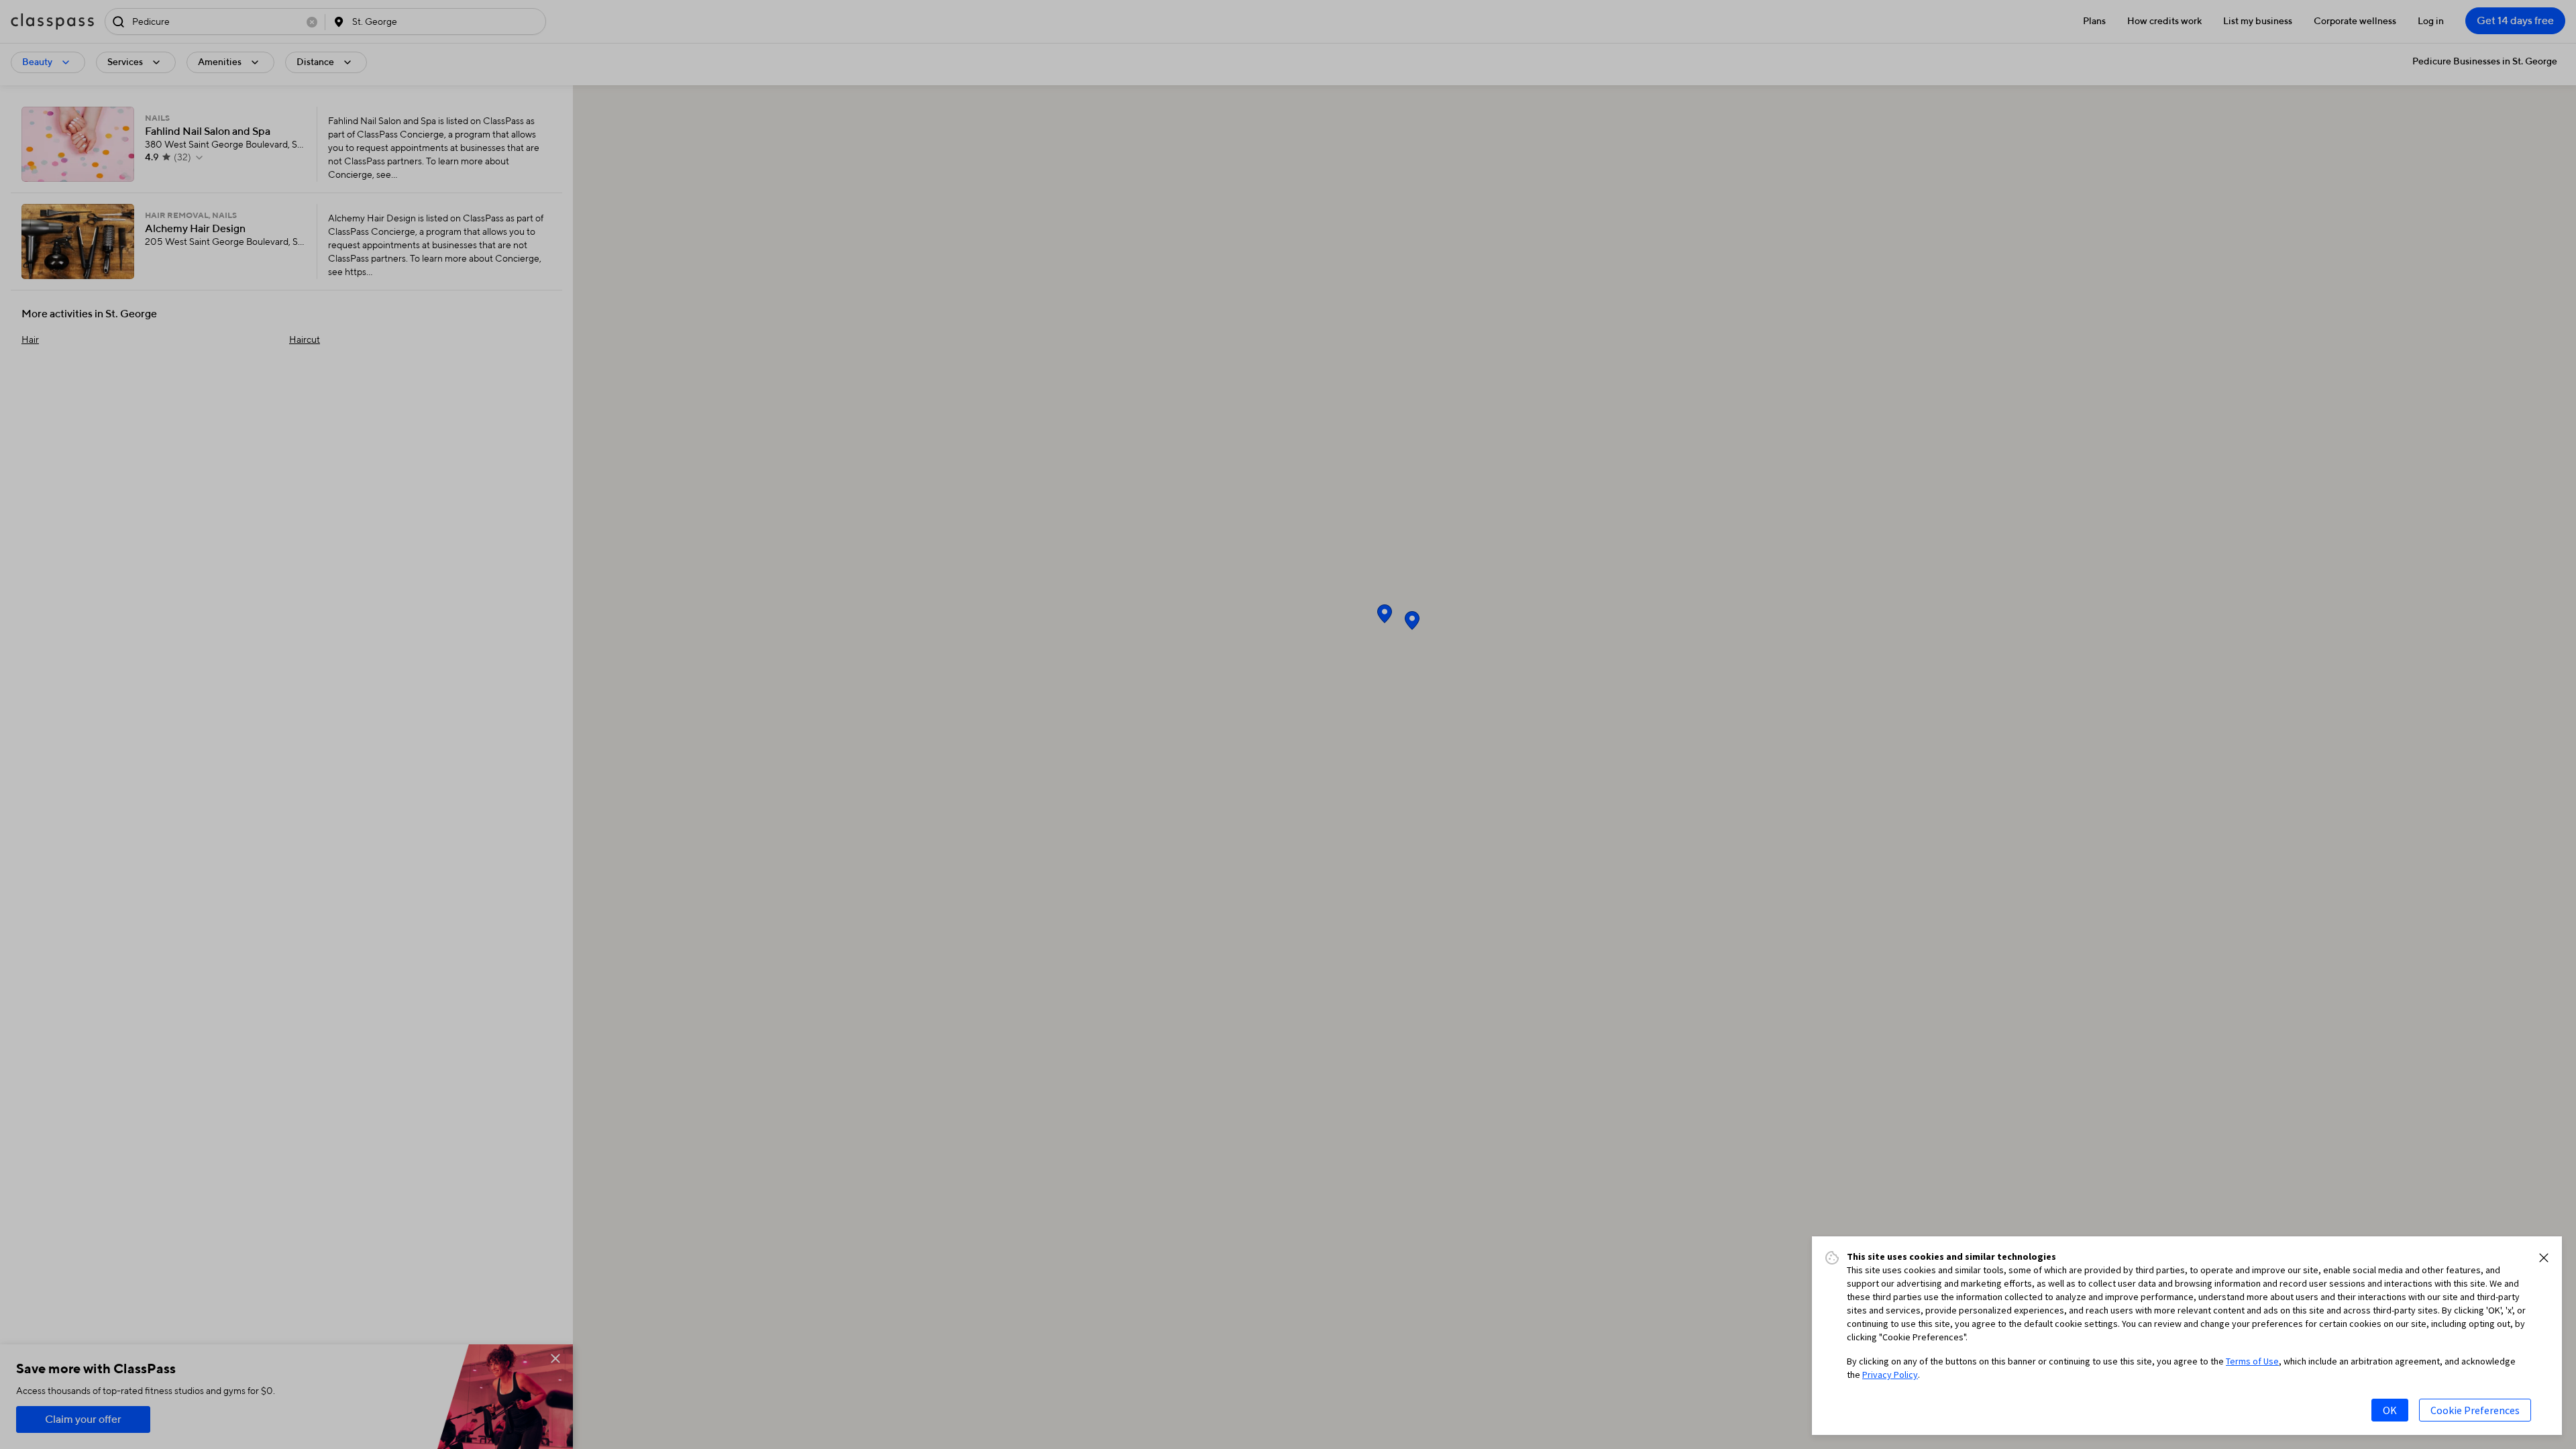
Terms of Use (2252, 1361)
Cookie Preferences (2475, 1410)
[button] (2544, 1258)
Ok (2390, 1410)
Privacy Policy (1890, 1375)
